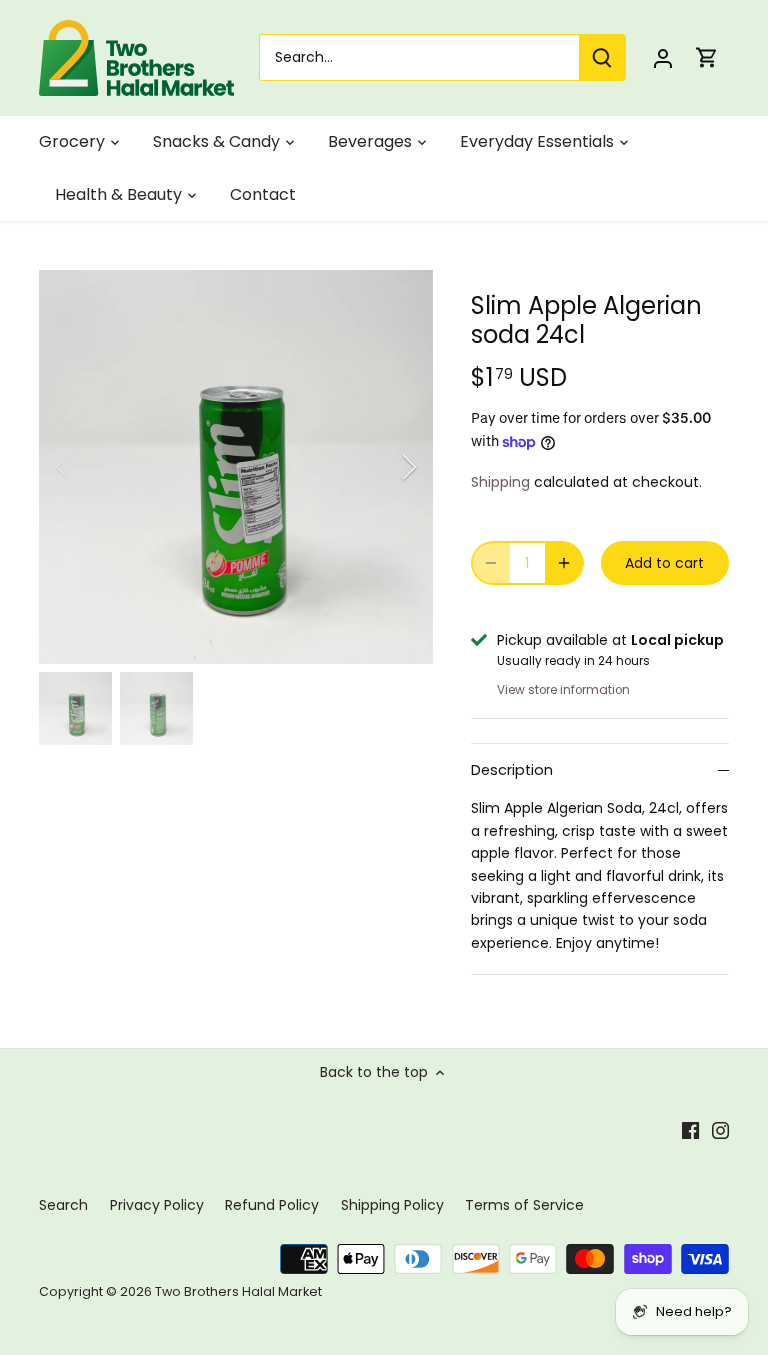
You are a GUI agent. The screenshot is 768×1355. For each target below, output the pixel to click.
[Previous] (89, 467)
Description (512, 770)
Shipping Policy (392, 1205)
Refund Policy (272, 1205)
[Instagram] (720, 1131)
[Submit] (602, 57)
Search (63, 1205)
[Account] (663, 57)
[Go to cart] (707, 57)
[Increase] (564, 563)
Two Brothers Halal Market (238, 1291)
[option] (236, 467)
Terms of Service (524, 1205)
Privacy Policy (157, 1205)
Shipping (500, 482)
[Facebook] (690, 1131)
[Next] (383, 467)
